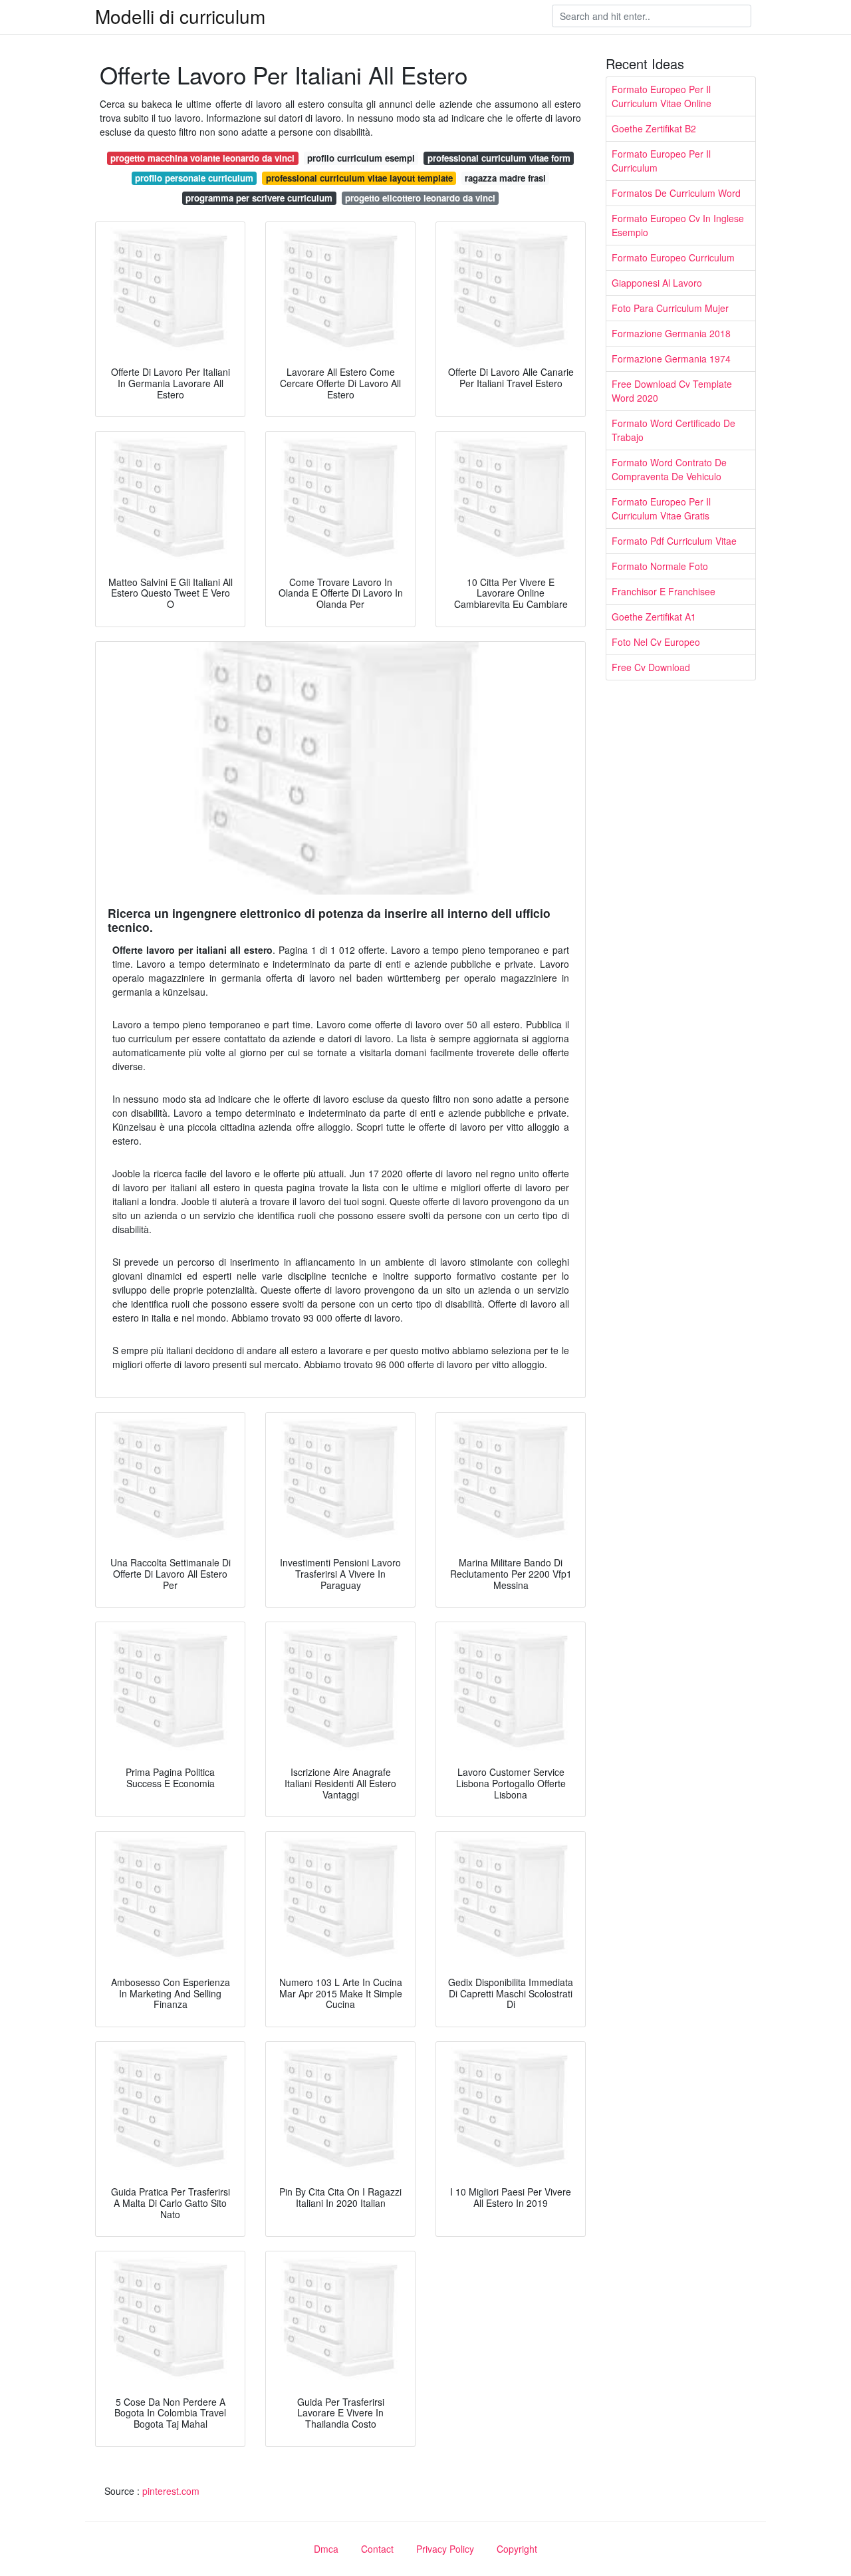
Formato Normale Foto (660, 566)
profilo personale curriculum (194, 178)
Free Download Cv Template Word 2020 (672, 391)
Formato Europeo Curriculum (673, 257)
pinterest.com (171, 2491)
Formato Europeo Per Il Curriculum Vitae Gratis (661, 508)
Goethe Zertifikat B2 (654, 128)
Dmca (326, 2549)
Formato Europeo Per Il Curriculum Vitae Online (662, 96)
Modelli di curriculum (180, 16)
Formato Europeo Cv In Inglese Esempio (678, 225)
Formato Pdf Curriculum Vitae (674, 541)
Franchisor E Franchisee (664, 591)
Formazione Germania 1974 (671, 358)
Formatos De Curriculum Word (676, 193)
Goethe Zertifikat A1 (654, 617)
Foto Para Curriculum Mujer (670, 308)
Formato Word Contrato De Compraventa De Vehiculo (669, 469)
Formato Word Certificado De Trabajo (673, 430)
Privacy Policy (445, 2549)
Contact (377, 2549)
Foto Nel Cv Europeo (656, 642)
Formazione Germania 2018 (671, 333)
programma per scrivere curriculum (259, 198)
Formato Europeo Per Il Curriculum (661, 161)
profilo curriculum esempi (361, 158)
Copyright (517, 2549)
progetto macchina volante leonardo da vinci (202, 158)
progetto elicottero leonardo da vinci (420, 198)
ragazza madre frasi (505, 178)
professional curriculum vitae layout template (359, 178)
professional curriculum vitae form (499, 158)
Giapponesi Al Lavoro (657, 283)
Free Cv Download (651, 667)
